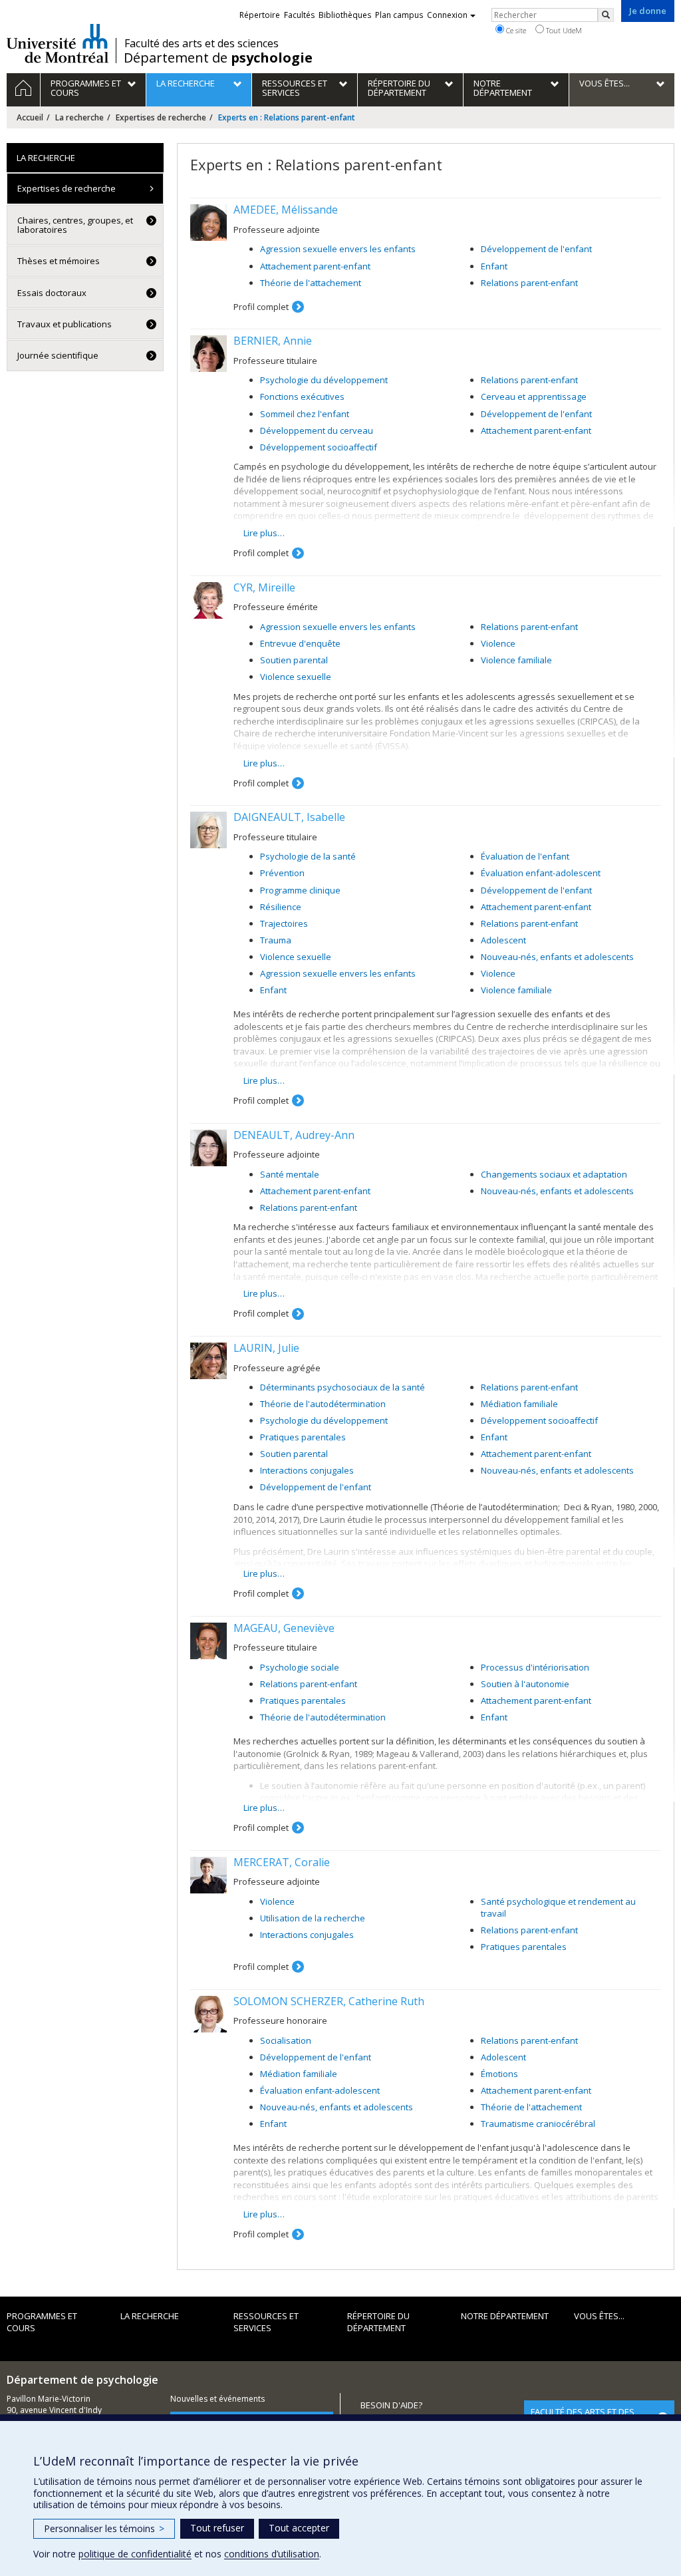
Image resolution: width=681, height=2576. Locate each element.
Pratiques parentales (303, 1437)
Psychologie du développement (324, 380)
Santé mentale (290, 1174)
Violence (498, 643)
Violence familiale (516, 660)
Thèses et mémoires (59, 261)
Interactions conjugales (307, 1470)
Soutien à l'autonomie (525, 1684)
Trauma (276, 940)
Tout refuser (217, 2528)
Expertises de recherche (161, 117)
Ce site (515, 30)
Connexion (447, 15)
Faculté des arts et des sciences (202, 43)
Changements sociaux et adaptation (554, 1174)
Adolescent (503, 940)
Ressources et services (266, 2322)
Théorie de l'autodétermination (323, 1404)
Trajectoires (284, 923)
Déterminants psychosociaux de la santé (342, 1387)
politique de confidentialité (135, 2554)
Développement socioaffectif (319, 447)
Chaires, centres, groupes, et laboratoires (75, 225)
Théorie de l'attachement (311, 283)
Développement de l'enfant (536, 249)
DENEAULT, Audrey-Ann (294, 1135)
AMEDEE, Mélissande (286, 210)
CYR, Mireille (264, 587)
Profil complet (261, 307)
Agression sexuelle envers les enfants (338, 249)
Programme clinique (300, 890)
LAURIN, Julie (266, 1348)
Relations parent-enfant (529, 283)
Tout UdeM (563, 30)
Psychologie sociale (300, 1667)
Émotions (499, 2074)
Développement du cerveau (317, 430)
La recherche (79, 117)
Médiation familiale (519, 1404)
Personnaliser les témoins (104, 2528)
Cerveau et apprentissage (534, 397)
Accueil (30, 117)
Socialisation (286, 2040)
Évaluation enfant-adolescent (541, 873)
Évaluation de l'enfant (525, 856)
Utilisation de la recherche (313, 1918)
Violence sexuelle (296, 677)
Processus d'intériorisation (535, 1667)
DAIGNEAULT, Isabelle (289, 817)
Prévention (282, 873)
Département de (218, 58)
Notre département (505, 2316)
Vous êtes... (599, 2316)
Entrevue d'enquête (300, 643)
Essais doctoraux (52, 293)
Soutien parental (294, 660)
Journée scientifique (58, 355)
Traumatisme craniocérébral (538, 2124)
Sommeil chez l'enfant (305, 414)
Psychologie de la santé (308, 856)
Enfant (494, 266)
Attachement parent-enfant (315, 266)
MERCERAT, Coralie (282, 1862)
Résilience (281, 907)
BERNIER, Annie (273, 341)
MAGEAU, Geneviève (284, 1628)
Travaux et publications (65, 324)
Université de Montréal (58, 43)
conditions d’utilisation (272, 2554)
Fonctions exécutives (302, 397)
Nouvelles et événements (217, 2399)
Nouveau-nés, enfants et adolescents (557, 957)
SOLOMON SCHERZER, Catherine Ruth (329, 2001)
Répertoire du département (378, 2322)
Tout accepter (299, 2528)
